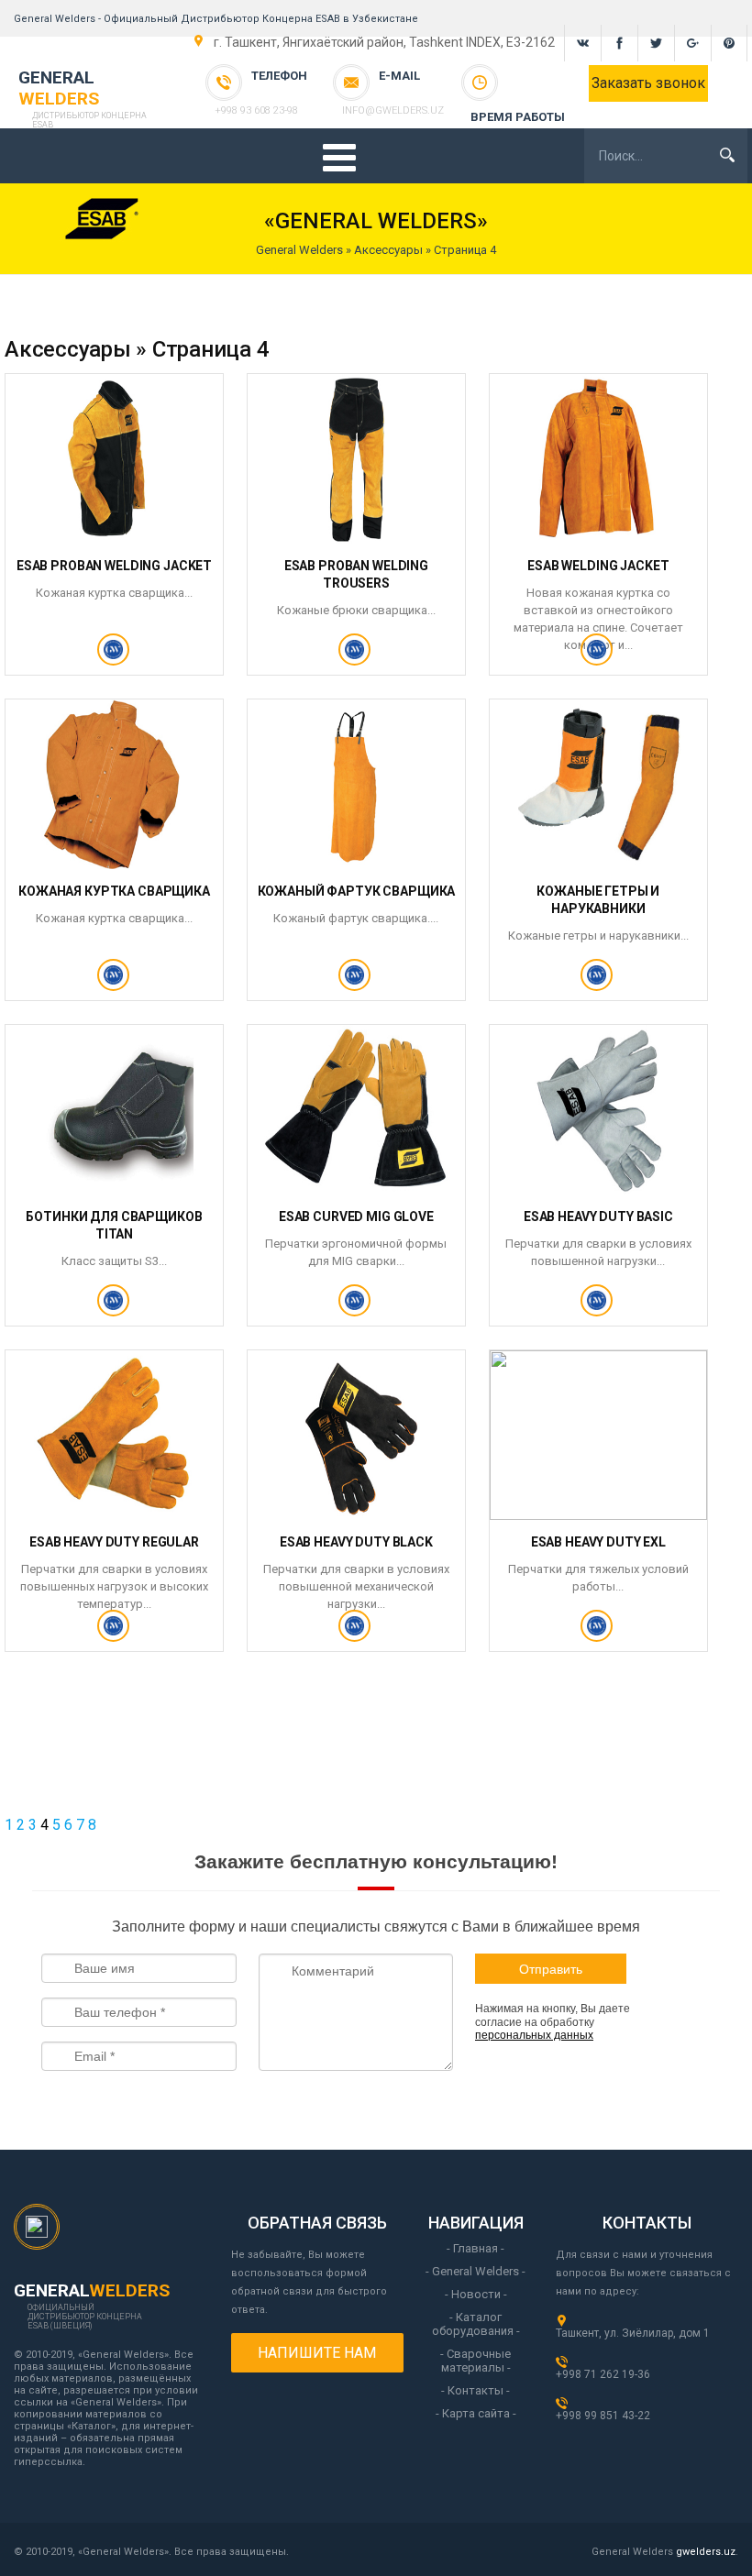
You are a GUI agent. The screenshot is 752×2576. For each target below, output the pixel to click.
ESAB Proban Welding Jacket (114, 566)
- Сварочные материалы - (476, 2361)
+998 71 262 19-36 (603, 2374)
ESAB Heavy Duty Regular (114, 1542)
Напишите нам (317, 2353)
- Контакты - (476, 2390)
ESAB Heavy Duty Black (356, 1542)
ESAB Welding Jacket (598, 566)
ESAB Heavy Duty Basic (598, 1216)
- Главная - (476, 2248)
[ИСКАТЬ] (727, 155)
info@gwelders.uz (393, 110)
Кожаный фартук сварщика (357, 891)
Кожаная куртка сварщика (114, 891)
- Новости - (476, 2294)
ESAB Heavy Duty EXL (598, 1542)
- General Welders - (476, 2271)
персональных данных (534, 2035)
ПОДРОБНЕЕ (114, 657)
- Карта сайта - (476, 2413)
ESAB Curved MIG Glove (356, 1216)
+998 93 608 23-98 (256, 110)
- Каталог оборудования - (476, 2324)
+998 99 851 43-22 (603, 2416)
